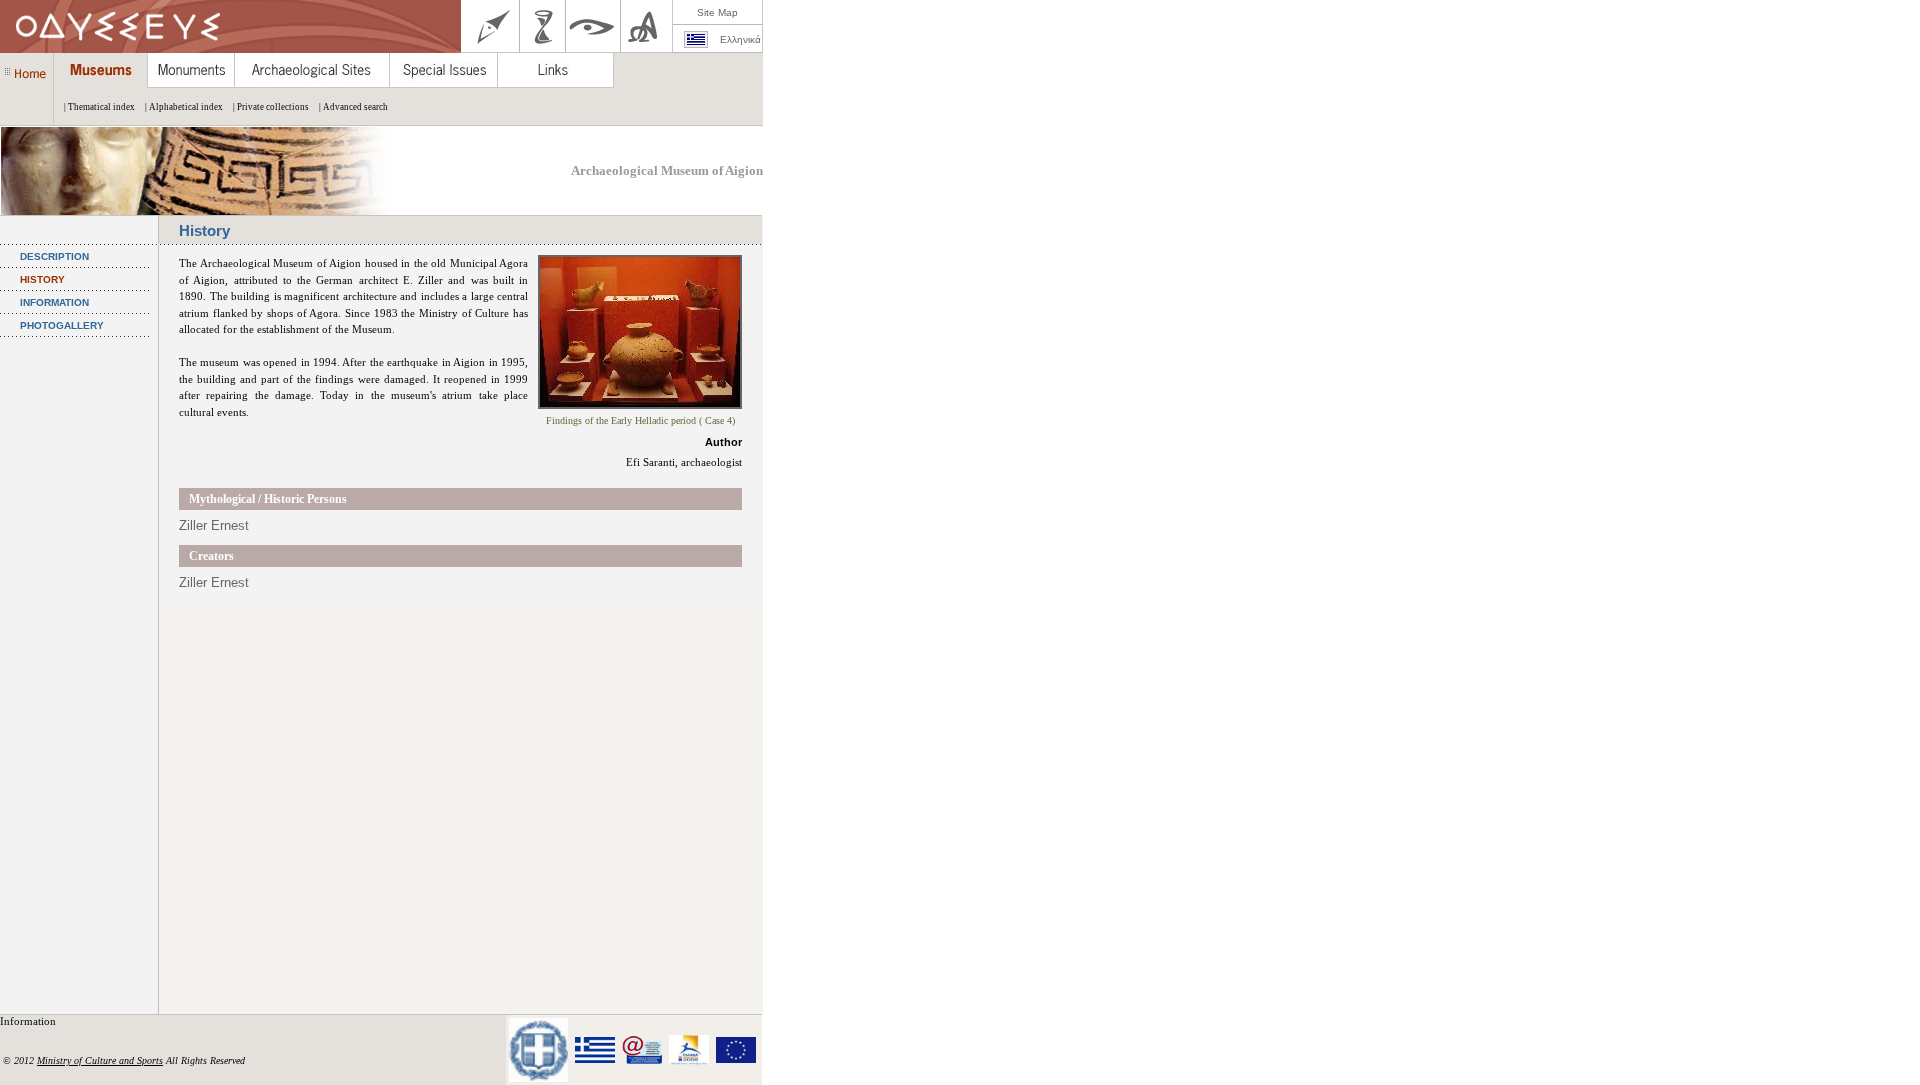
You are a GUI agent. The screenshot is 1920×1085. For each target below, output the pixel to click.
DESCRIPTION (54, 256)
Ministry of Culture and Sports (100, 1060)
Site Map (717, 12)
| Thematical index (99, 107)
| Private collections (271, 107)
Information (29, 1021)
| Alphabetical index (184, 107)
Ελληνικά (740, 39)
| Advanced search (353, 107)
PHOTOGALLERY (62, 325)
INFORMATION (54, 302)
